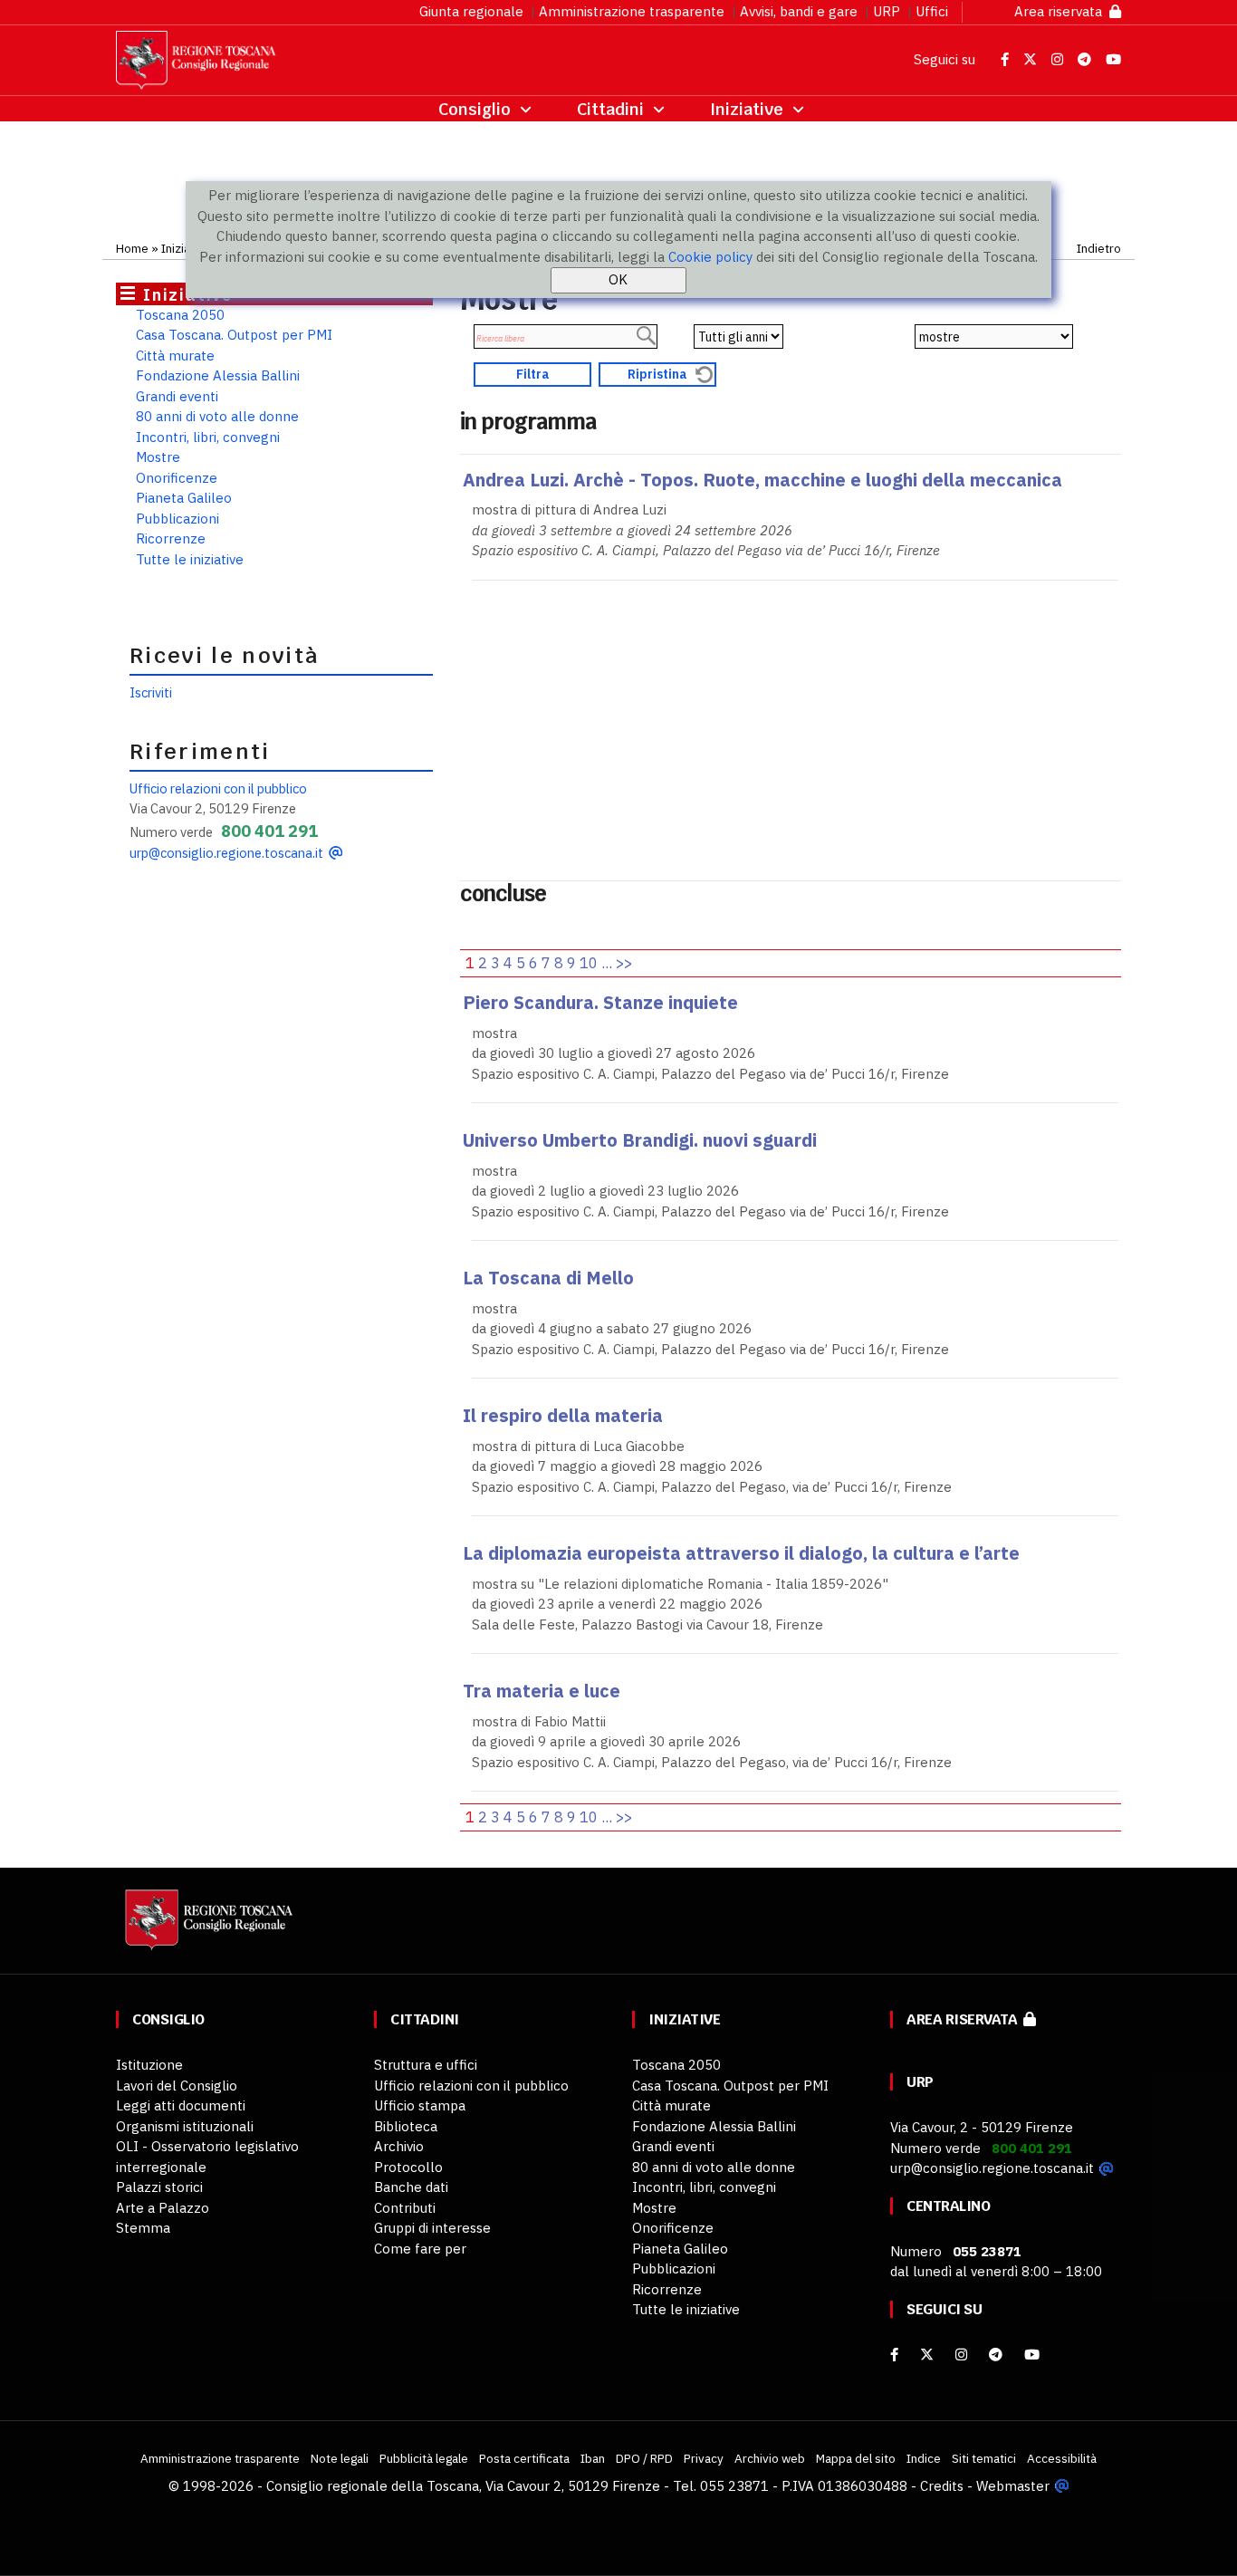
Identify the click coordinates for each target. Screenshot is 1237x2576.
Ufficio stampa (420, 2105)
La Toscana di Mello (548, 1278)
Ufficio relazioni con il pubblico (218, 788)
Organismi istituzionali (185, 2126)
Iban (593, 2458)
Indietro (1099, 248)
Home (132, 248)
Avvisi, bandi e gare (799, 11)
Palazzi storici (159, 2187)
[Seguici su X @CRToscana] (1032, 59)
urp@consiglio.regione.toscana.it (226, 853)
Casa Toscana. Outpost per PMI (234, 335)
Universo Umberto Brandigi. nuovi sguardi (640, 1140)
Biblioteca (406, 2126)
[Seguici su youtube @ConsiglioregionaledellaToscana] (1032, 2355)
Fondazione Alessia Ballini (218, 375)
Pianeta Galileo (184, 498)
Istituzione (149, 2065)
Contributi (405, 2208)
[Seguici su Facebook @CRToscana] (1007, 59)
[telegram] (997, 2355)
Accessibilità (1062, 2458)
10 (589, 963)
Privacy (704, 2458)
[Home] (206, 1928)
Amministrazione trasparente (632, 11)
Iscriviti (151, 692)
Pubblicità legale (424, 2458)
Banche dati (411, 2187)
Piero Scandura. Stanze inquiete (600, 1002)
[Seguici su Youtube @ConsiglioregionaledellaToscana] (1113, 59)
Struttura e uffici (426, 2065)
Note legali (340, 2458)
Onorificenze (177, 478)
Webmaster (1013, 2486)
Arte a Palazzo (163, 2208)
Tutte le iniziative (190, 559)
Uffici (932, 11)
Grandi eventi (177, 396)
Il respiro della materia (563, 1415)
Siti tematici (984, 2458)
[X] (927, 2355)
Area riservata (1062, 11)
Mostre (158, 457)
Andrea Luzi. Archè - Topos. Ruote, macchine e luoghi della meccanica (762, 480)
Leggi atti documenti (181, 2105)
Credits (942, 2486)
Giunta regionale (471, 11)
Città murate (175, 356)
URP (887, 11)
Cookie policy (710, 257)
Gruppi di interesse (432, 2228)
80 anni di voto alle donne (217, 416)
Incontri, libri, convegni (208, 437)
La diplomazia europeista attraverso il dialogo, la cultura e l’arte (741, 1553)
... (607, 963)
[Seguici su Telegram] (1086, 59)
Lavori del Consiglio (177, 2086)
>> (624, 963)
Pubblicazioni (177, 519)
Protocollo (408, 2167)
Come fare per (420, 2249)
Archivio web (770, 2458)
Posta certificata (524, 2458)
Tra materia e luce (542, 1691)
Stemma (143, 2228)
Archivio (399, 2146)
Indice (924, 2458)
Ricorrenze (171, 538)
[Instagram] (961, 2355)
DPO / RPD (644, 2458)
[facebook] (894, 2355)
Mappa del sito (856, 2458)
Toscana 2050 (180, 315)
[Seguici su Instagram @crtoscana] (1059, 59)
